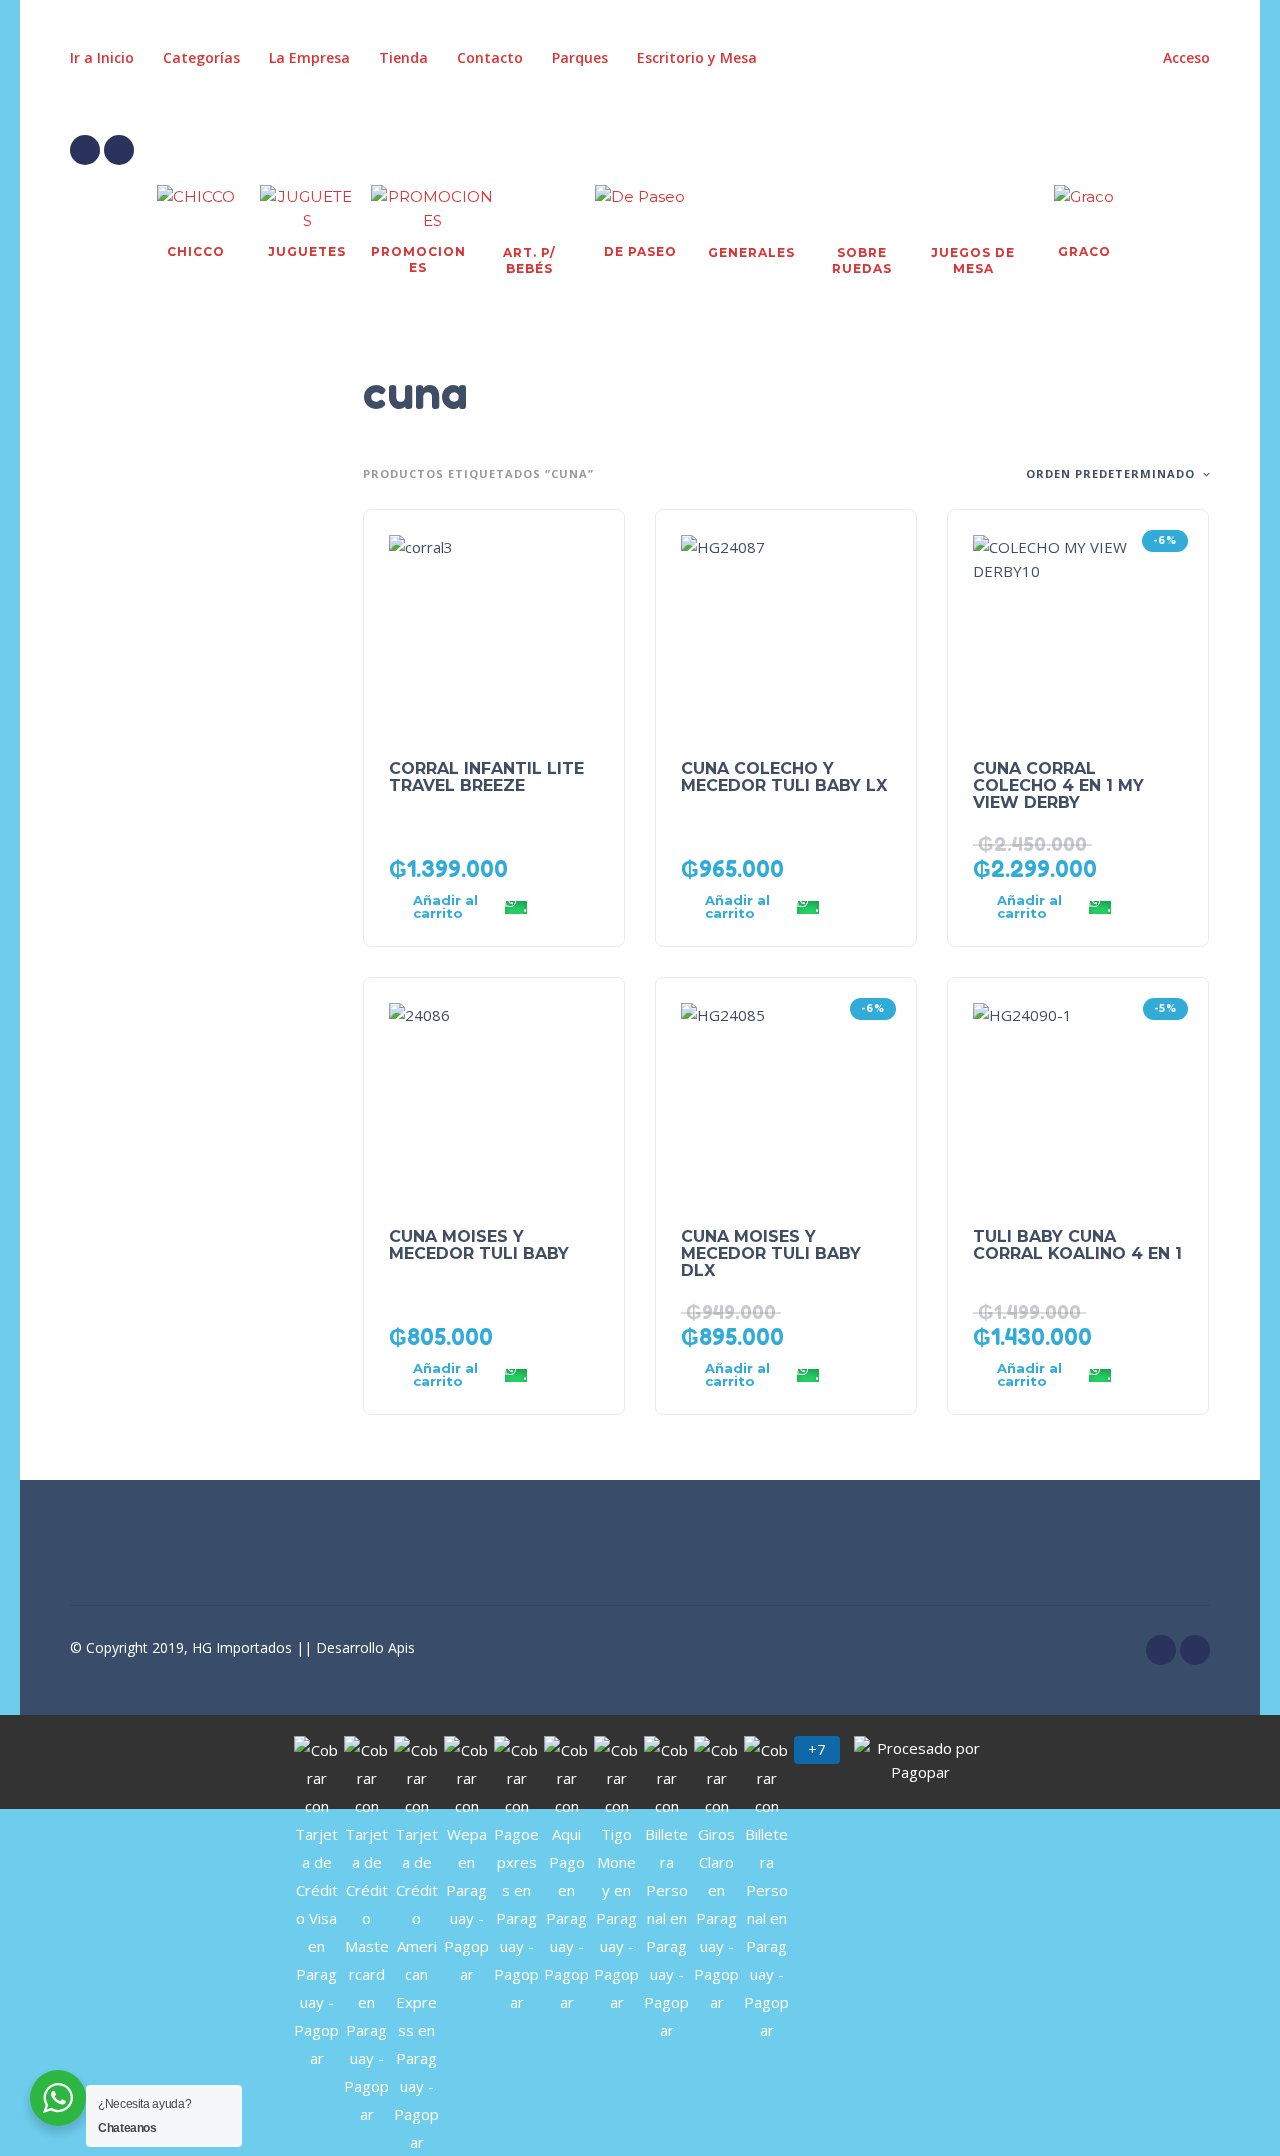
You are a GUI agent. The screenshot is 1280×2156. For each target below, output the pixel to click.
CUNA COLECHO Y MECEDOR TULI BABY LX (784, 777)
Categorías (201, 57)
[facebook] (85, 150)
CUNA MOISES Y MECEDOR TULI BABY (479, 1245)
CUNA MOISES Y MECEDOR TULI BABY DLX (771, 1253)
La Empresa (309, 57)
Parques (580, 57)
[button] (1084, 150)
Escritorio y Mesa (697, 57)
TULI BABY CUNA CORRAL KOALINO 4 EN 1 (1077, 1245)
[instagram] (119, 150)
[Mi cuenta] (1140, 150)
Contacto (490, 57)
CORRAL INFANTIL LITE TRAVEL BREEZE (486, 777)
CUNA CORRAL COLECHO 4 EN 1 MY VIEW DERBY (1058, 785)
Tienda (403, 57)
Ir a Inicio (102, 57)
